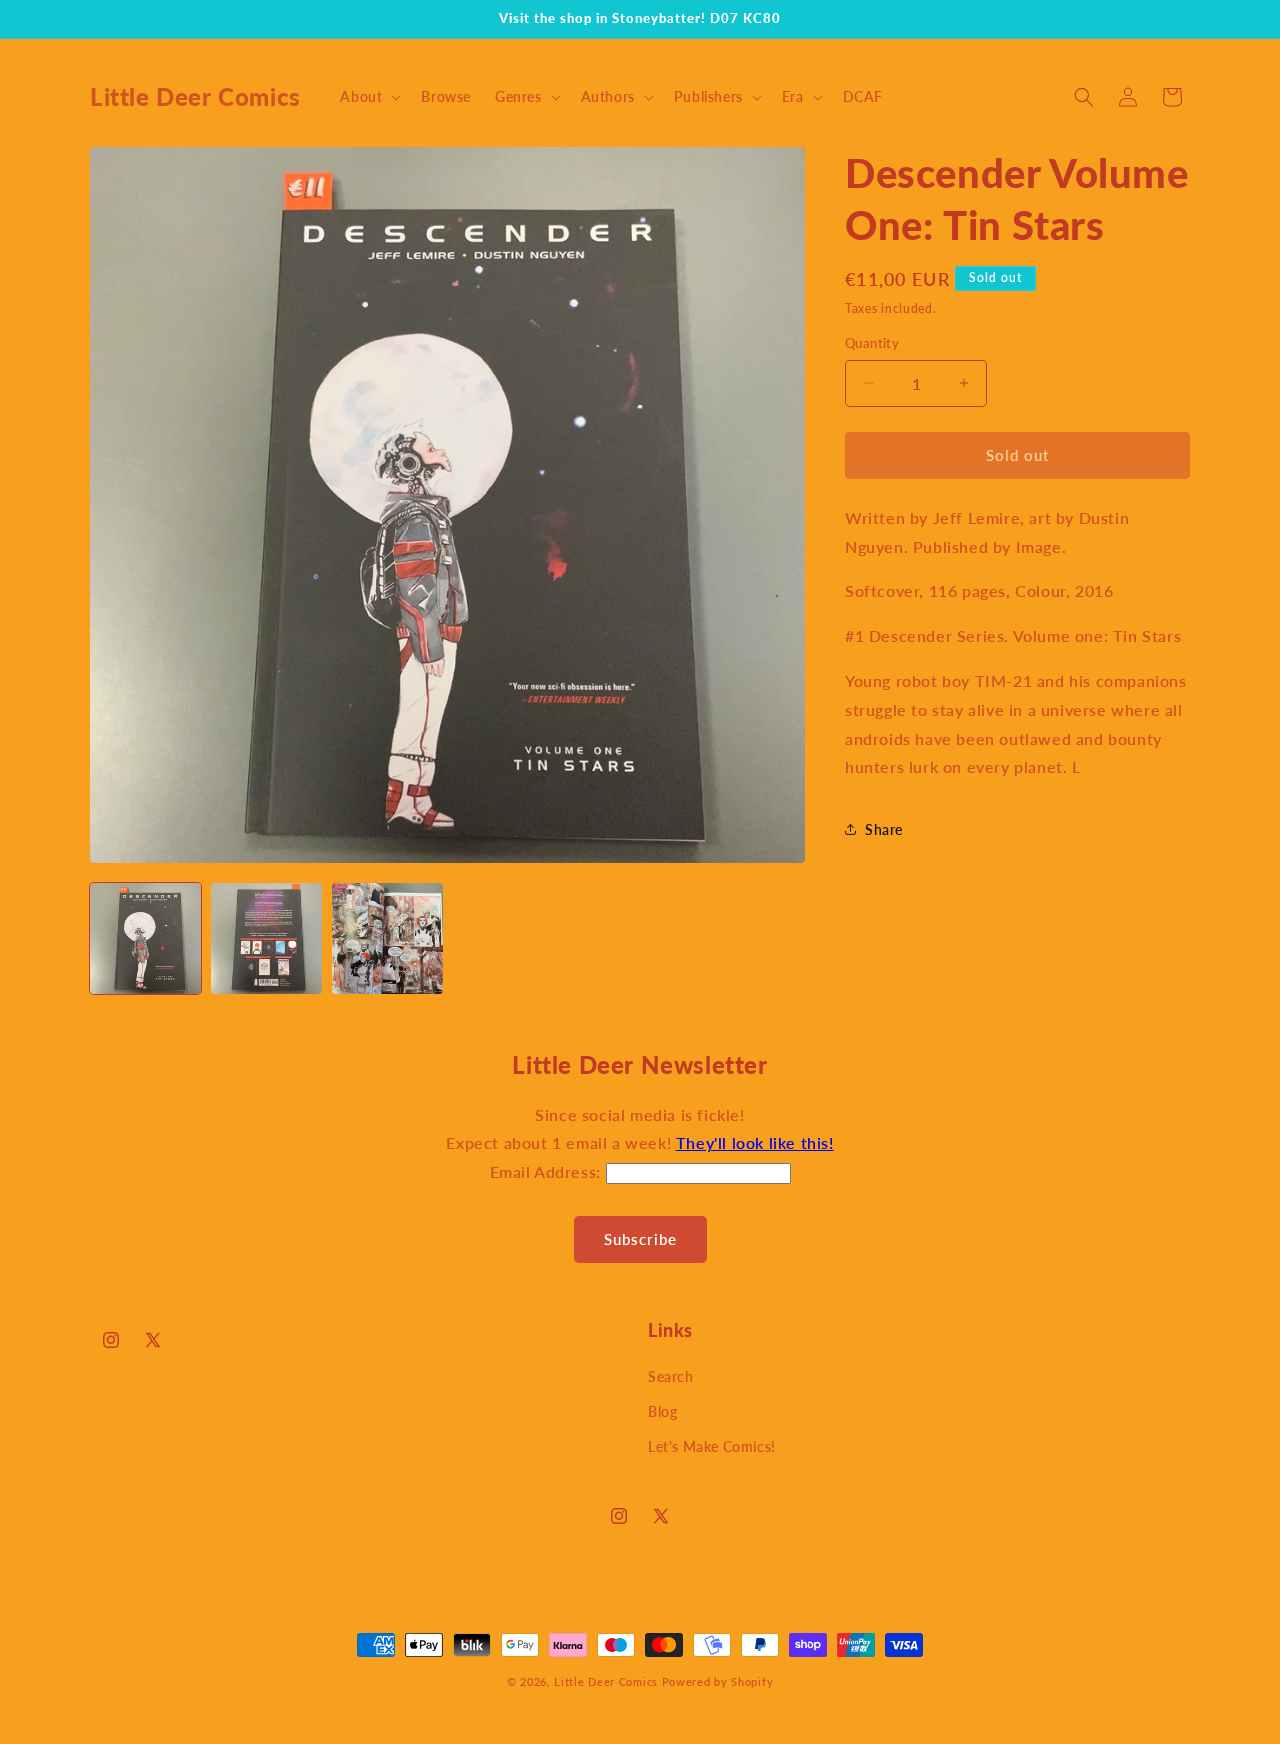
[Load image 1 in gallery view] (145, 938)
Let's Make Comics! (712, 1446)
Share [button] (884, 829)
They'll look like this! (755, 1142)
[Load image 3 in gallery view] (387, 938)
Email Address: (548, 1171)
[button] (368, 97)
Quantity (872, 343)
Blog (662, 1411)
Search (671, 1376)
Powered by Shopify (718, 1681)
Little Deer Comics (606, 1681)
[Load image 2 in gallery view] (266, 938)
